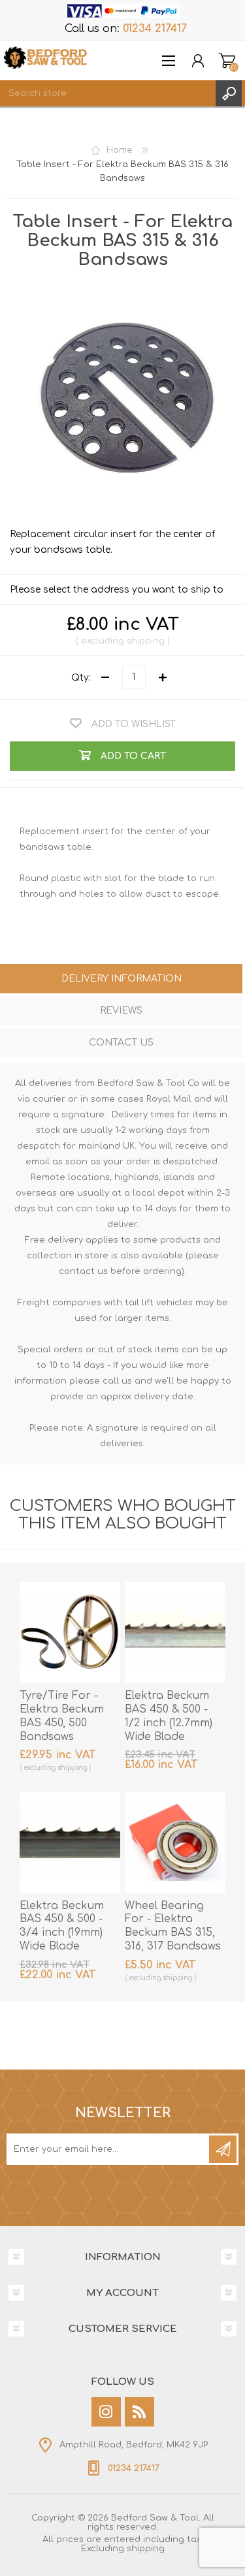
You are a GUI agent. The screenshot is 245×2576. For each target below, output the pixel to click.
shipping (146, 641)
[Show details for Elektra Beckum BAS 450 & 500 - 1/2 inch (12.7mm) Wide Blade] (175, 1632)
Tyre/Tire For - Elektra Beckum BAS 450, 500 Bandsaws (62, 1716)
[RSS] (139, 2412)
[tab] (121, 980)
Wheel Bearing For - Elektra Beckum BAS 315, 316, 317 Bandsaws (173, 1926)
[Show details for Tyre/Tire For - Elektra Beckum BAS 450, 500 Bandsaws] (70, 1632)
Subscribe (223, 2149)
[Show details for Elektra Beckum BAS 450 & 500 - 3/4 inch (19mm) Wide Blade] (70, 1842)
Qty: (81, 677)
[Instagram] (106, 2412)
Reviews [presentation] (121, 1011)
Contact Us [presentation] (121, 1043)
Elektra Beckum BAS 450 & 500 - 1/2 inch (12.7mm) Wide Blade (169, 1716)
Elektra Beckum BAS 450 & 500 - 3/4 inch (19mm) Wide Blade (62, 1926)
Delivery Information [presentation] (122, 979)
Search (229, 93)
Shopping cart (227, 61)
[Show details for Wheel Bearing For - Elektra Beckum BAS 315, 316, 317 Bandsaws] (175, 1842)
